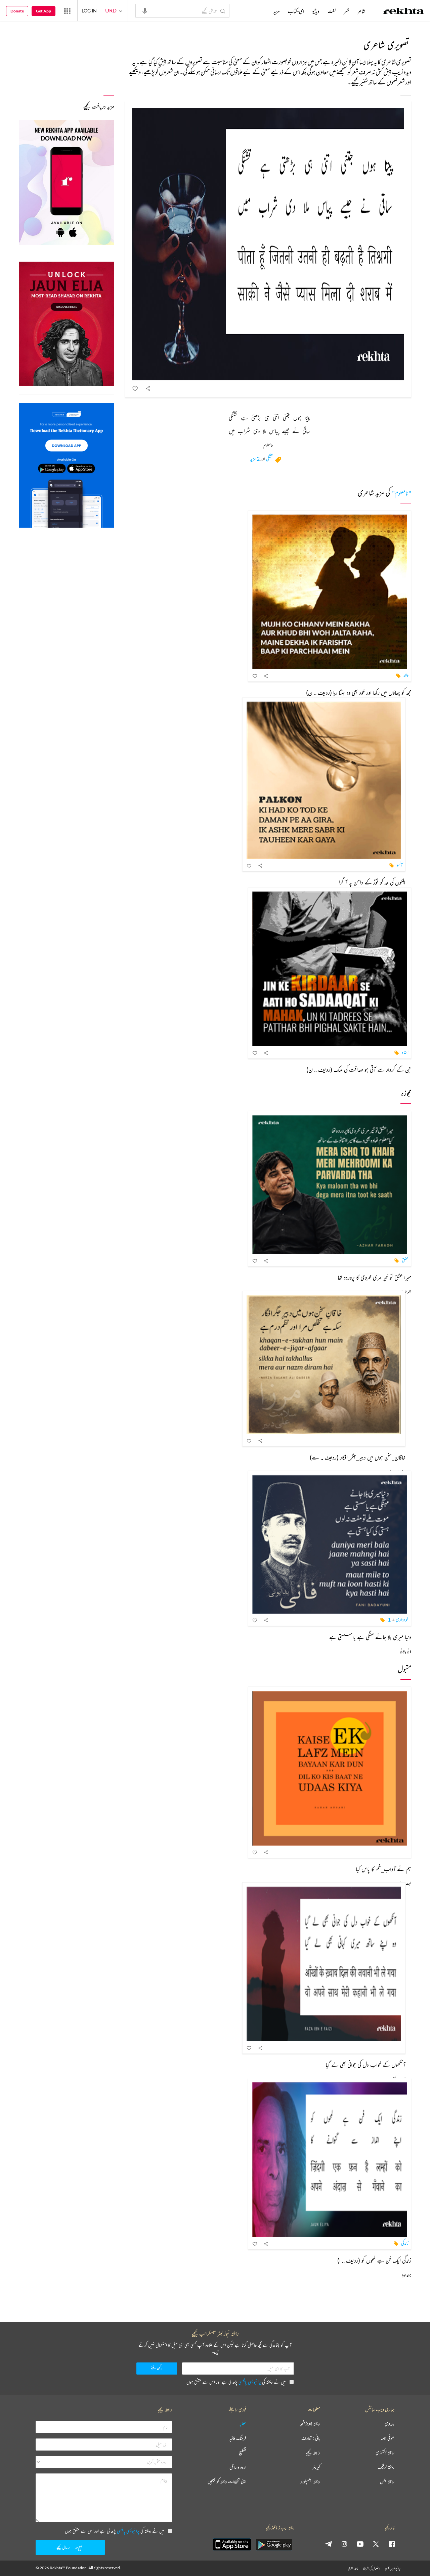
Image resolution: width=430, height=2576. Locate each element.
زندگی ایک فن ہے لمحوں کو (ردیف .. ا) (374, 2260)
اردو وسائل (238, 2467)
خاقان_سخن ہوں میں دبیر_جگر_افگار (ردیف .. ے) (358, 1457)
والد (406, 675)
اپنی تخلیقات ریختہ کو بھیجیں (227, 2482)
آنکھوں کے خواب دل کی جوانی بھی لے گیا (365, 2064)
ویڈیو (316, 11)
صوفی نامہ (388, 2438)
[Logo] (403, 12)
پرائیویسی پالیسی (250, 2382)
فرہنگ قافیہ (238, 2438)
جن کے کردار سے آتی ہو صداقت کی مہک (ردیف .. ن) (359, 1069)
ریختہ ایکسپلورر (310, 2482)
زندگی (405, 2243)
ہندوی (390, 2424)
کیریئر (316, 2467)
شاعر (361, 11)
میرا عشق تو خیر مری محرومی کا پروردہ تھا (374, 1277)
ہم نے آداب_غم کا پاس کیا (383, 1869)
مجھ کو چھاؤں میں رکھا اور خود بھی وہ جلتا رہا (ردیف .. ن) (359, 692)
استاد (405, 1052)
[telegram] (329, 2544)
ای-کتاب (296, 11)
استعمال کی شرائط (371, 2568)
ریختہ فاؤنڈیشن (310, 2424)
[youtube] (360, 2544)
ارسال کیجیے (63, 2547)
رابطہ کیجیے (313, 2453)
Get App (44, 11)
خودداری (402, 1619)
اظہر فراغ (406, 1292)
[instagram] (344, 2544)
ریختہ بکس (387, 2482)
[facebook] (392, 2544)
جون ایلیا (407, 2275)
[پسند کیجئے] (135, 388)
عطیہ (243, 2424)
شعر (347, 11)
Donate (17, 11)
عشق (405, 1260)
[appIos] (232, 2544)
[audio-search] (145, 10)
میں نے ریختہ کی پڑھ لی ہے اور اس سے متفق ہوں (236, 2382)
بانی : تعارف (311, 2438)
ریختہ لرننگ (386, 2467)
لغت (332, 11)
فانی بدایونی (406, 1651)
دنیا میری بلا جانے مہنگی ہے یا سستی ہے (370, 1637)
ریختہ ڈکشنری (385, 2453)
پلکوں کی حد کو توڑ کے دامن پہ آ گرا (372, 882)
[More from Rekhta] (67, 11)
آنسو (400, 865)
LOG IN (89, 11)
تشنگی (269, 459)
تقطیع (243, 2453)
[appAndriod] (274, 2544)
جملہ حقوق (353, 2568)
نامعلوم (268, 446)
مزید (277, 11)
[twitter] (376, 2544)
